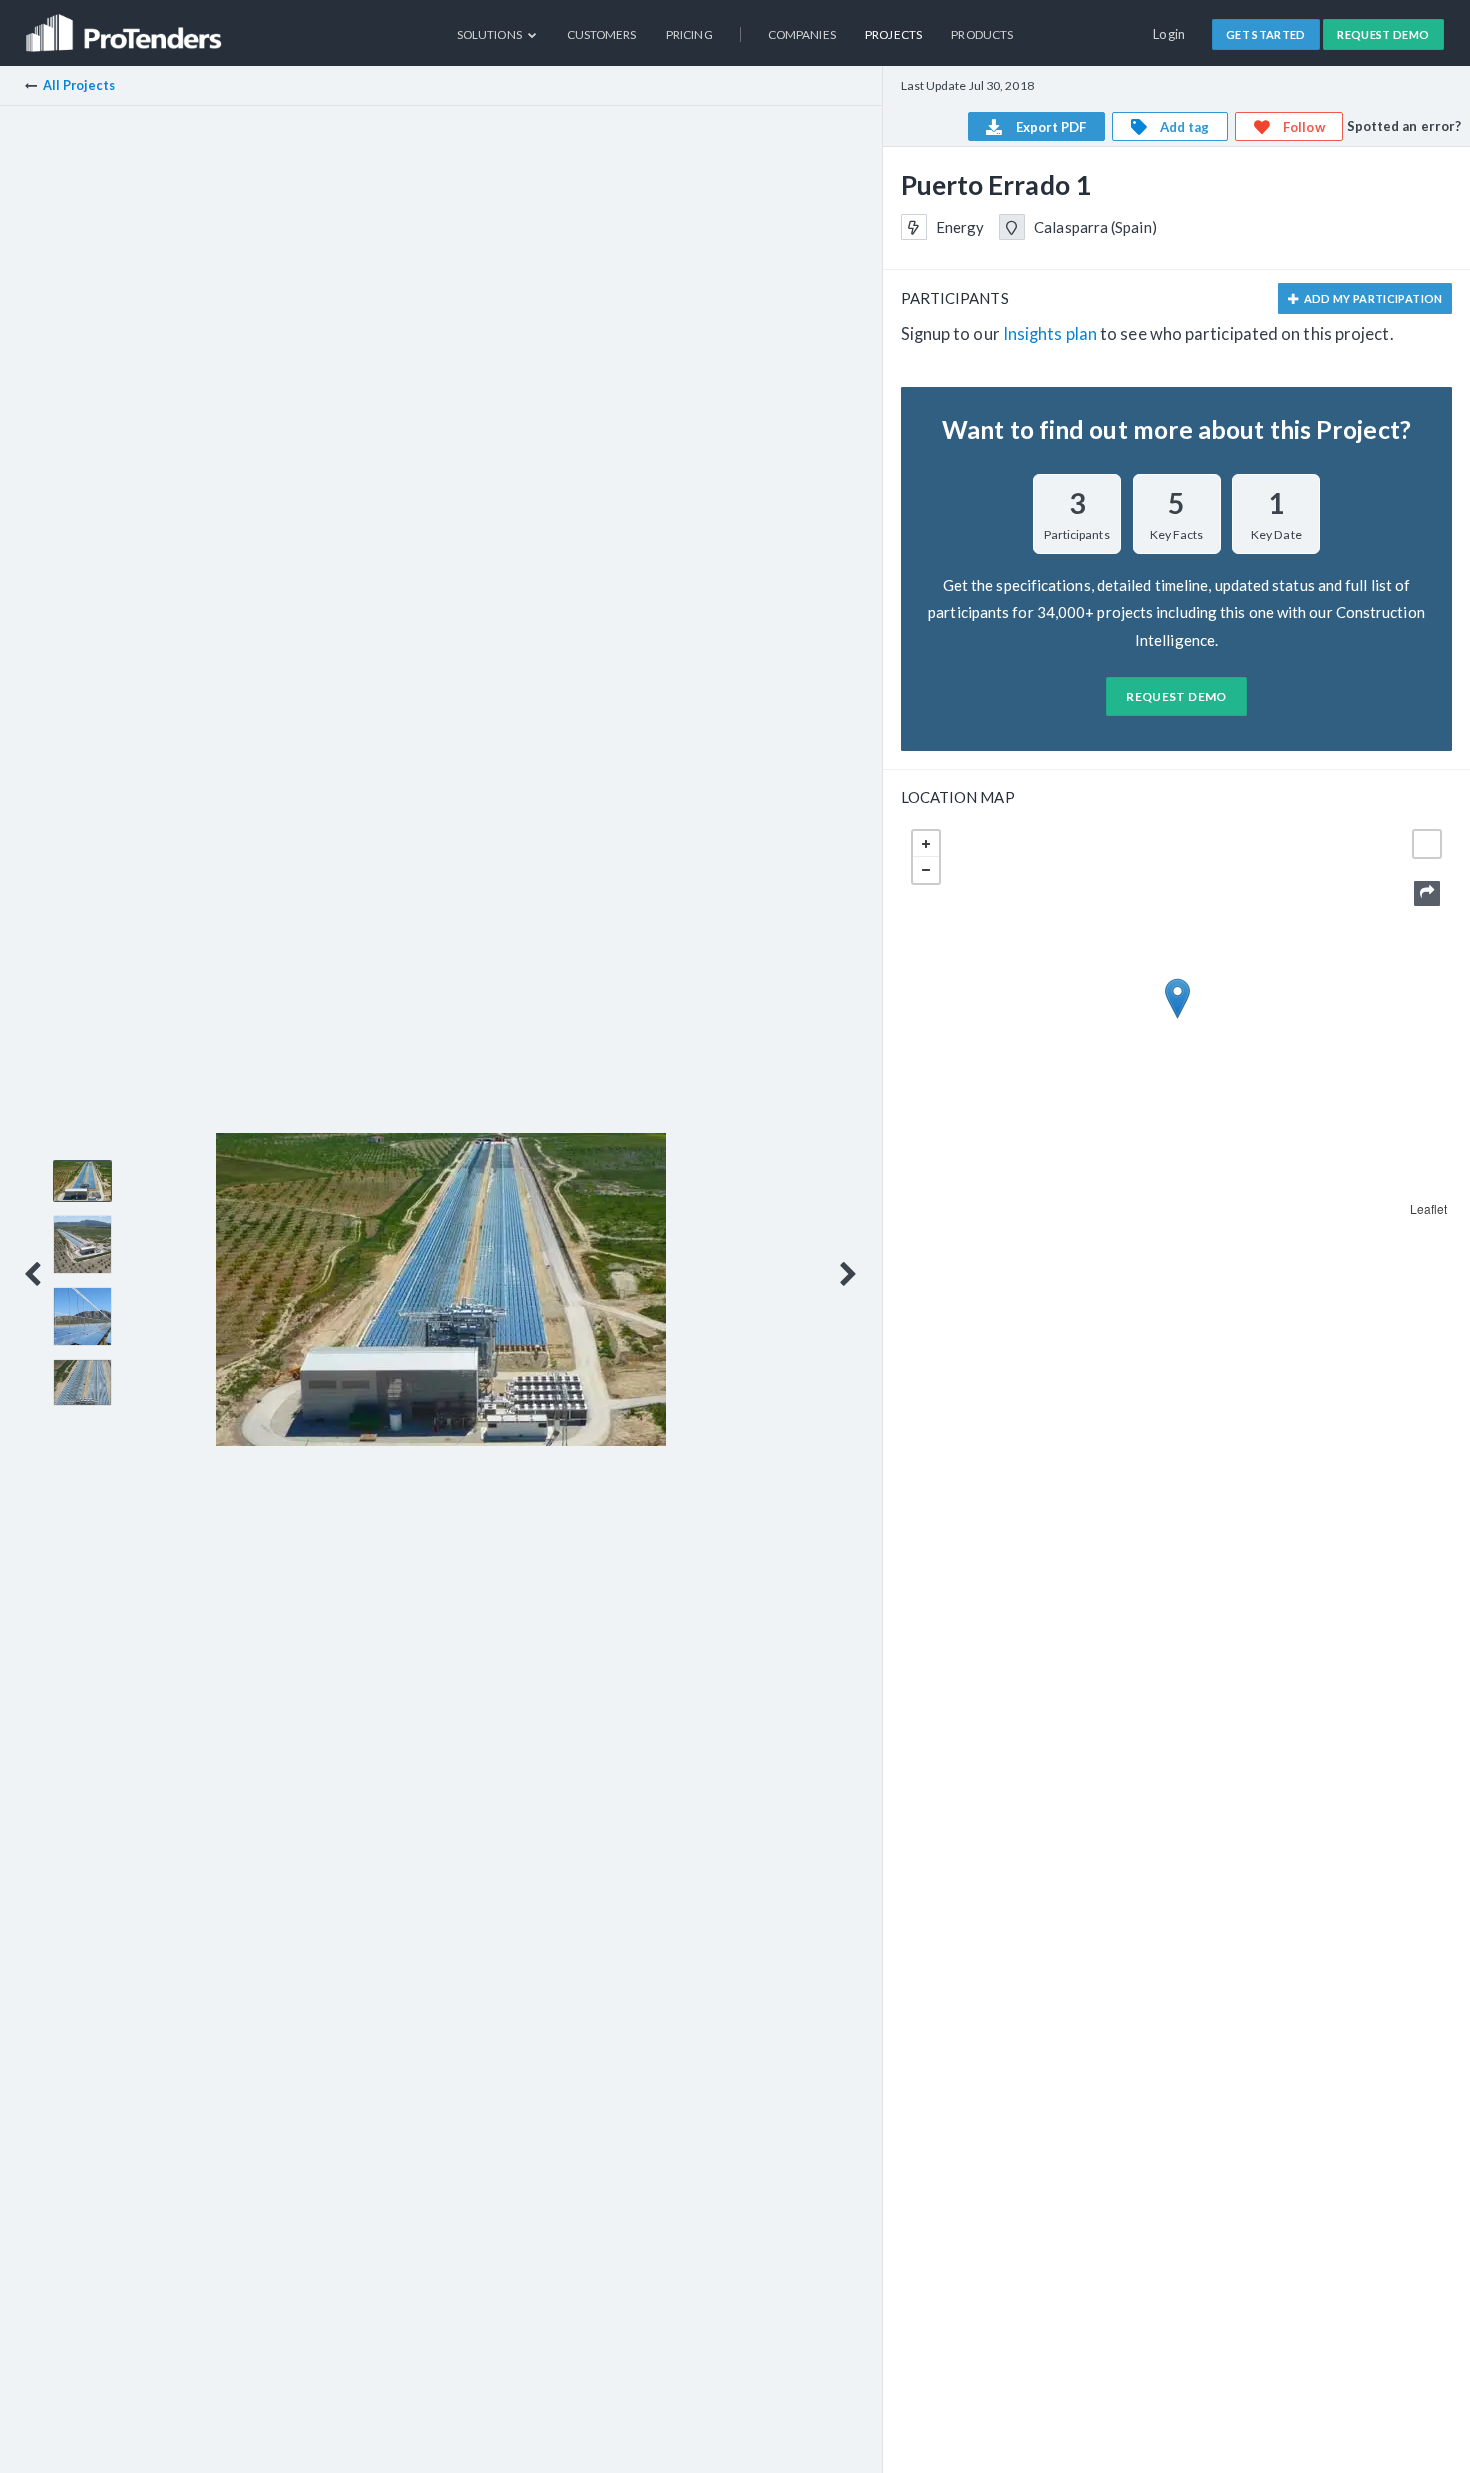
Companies (802, 34)
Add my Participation (1371, 298)
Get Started (1266, 34)
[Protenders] (126, 25)
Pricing (689, 34)
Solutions (490, 34)
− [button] (926, 870)
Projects (893, 34)
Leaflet (1429, 1208)
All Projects (79, 85)
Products (982, 34)
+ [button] (926, 844)
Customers (602, 34)
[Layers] (1427, 844)
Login (1169, 34)
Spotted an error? (1404, 126)
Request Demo (1383, 34)
